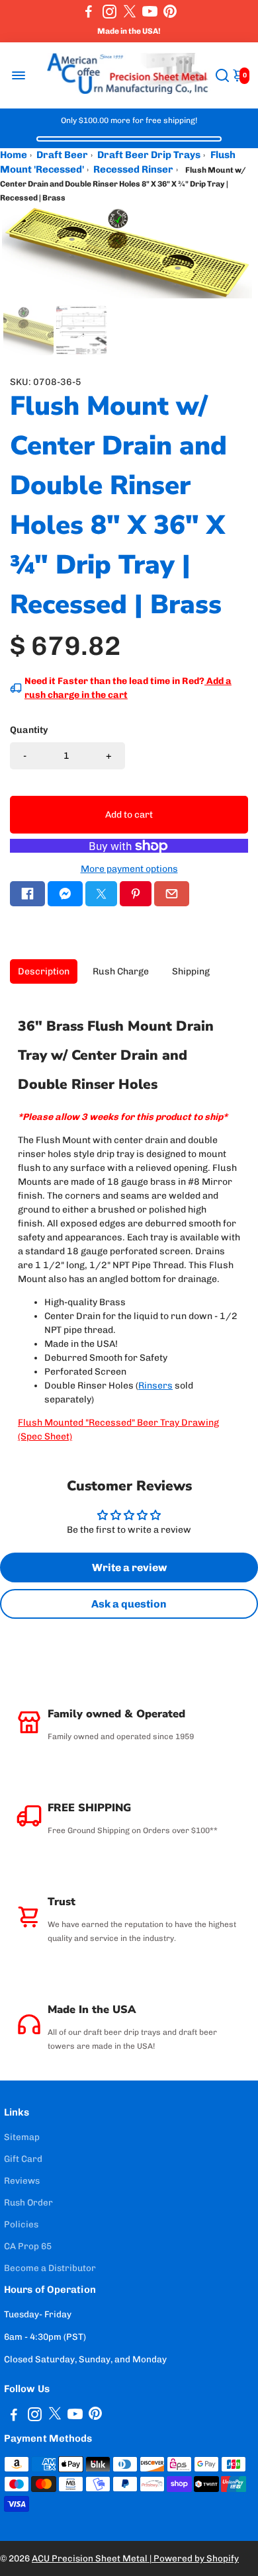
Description (44, 971)
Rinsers (155, 1386)
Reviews (22, 2180)
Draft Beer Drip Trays (149, 155)
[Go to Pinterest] (170, 11)
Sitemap (22, 2137)
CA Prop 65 (28, 2246)
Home (14, 155)
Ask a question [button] (129, 1604)
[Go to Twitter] (130, 11)
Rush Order (28, 2202)
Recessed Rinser (133, 169)
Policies (21, 2224)
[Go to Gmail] (172, 894)
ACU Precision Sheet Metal (91, 2558)
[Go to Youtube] (150, 11)
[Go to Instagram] (109, 11)
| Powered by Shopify (194, 2558)
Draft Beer (62, 155)
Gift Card (23, 2159)
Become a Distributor (50, 2268)
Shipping (191, 971)
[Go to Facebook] (89, 11)
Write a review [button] (129, 1567)
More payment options (129, 869)
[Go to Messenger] (65, 894)
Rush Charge (121, 971)
